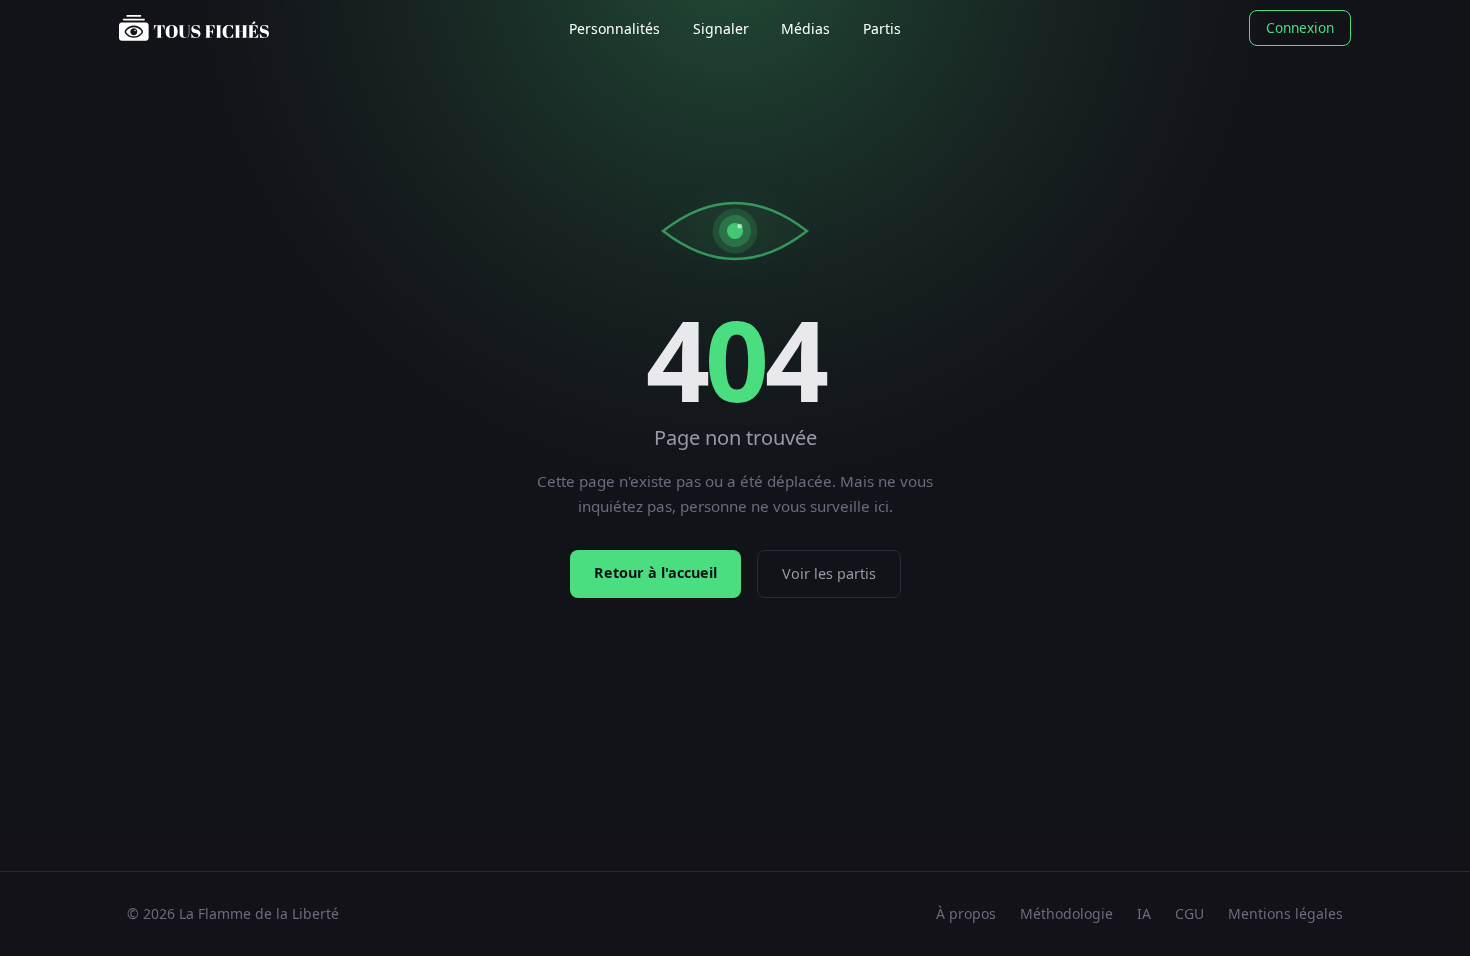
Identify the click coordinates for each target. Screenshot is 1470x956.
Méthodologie (1066, 913)
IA (1144, 913)
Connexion (1300, 27)
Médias (805, 28)
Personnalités (614, 28)
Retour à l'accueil (655, 572)
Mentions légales (1285, 913)
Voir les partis (829, 573)
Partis (882, 28)
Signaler (721, 28)
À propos (966, 913)
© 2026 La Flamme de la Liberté (233, 913)
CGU (1189, 913)
